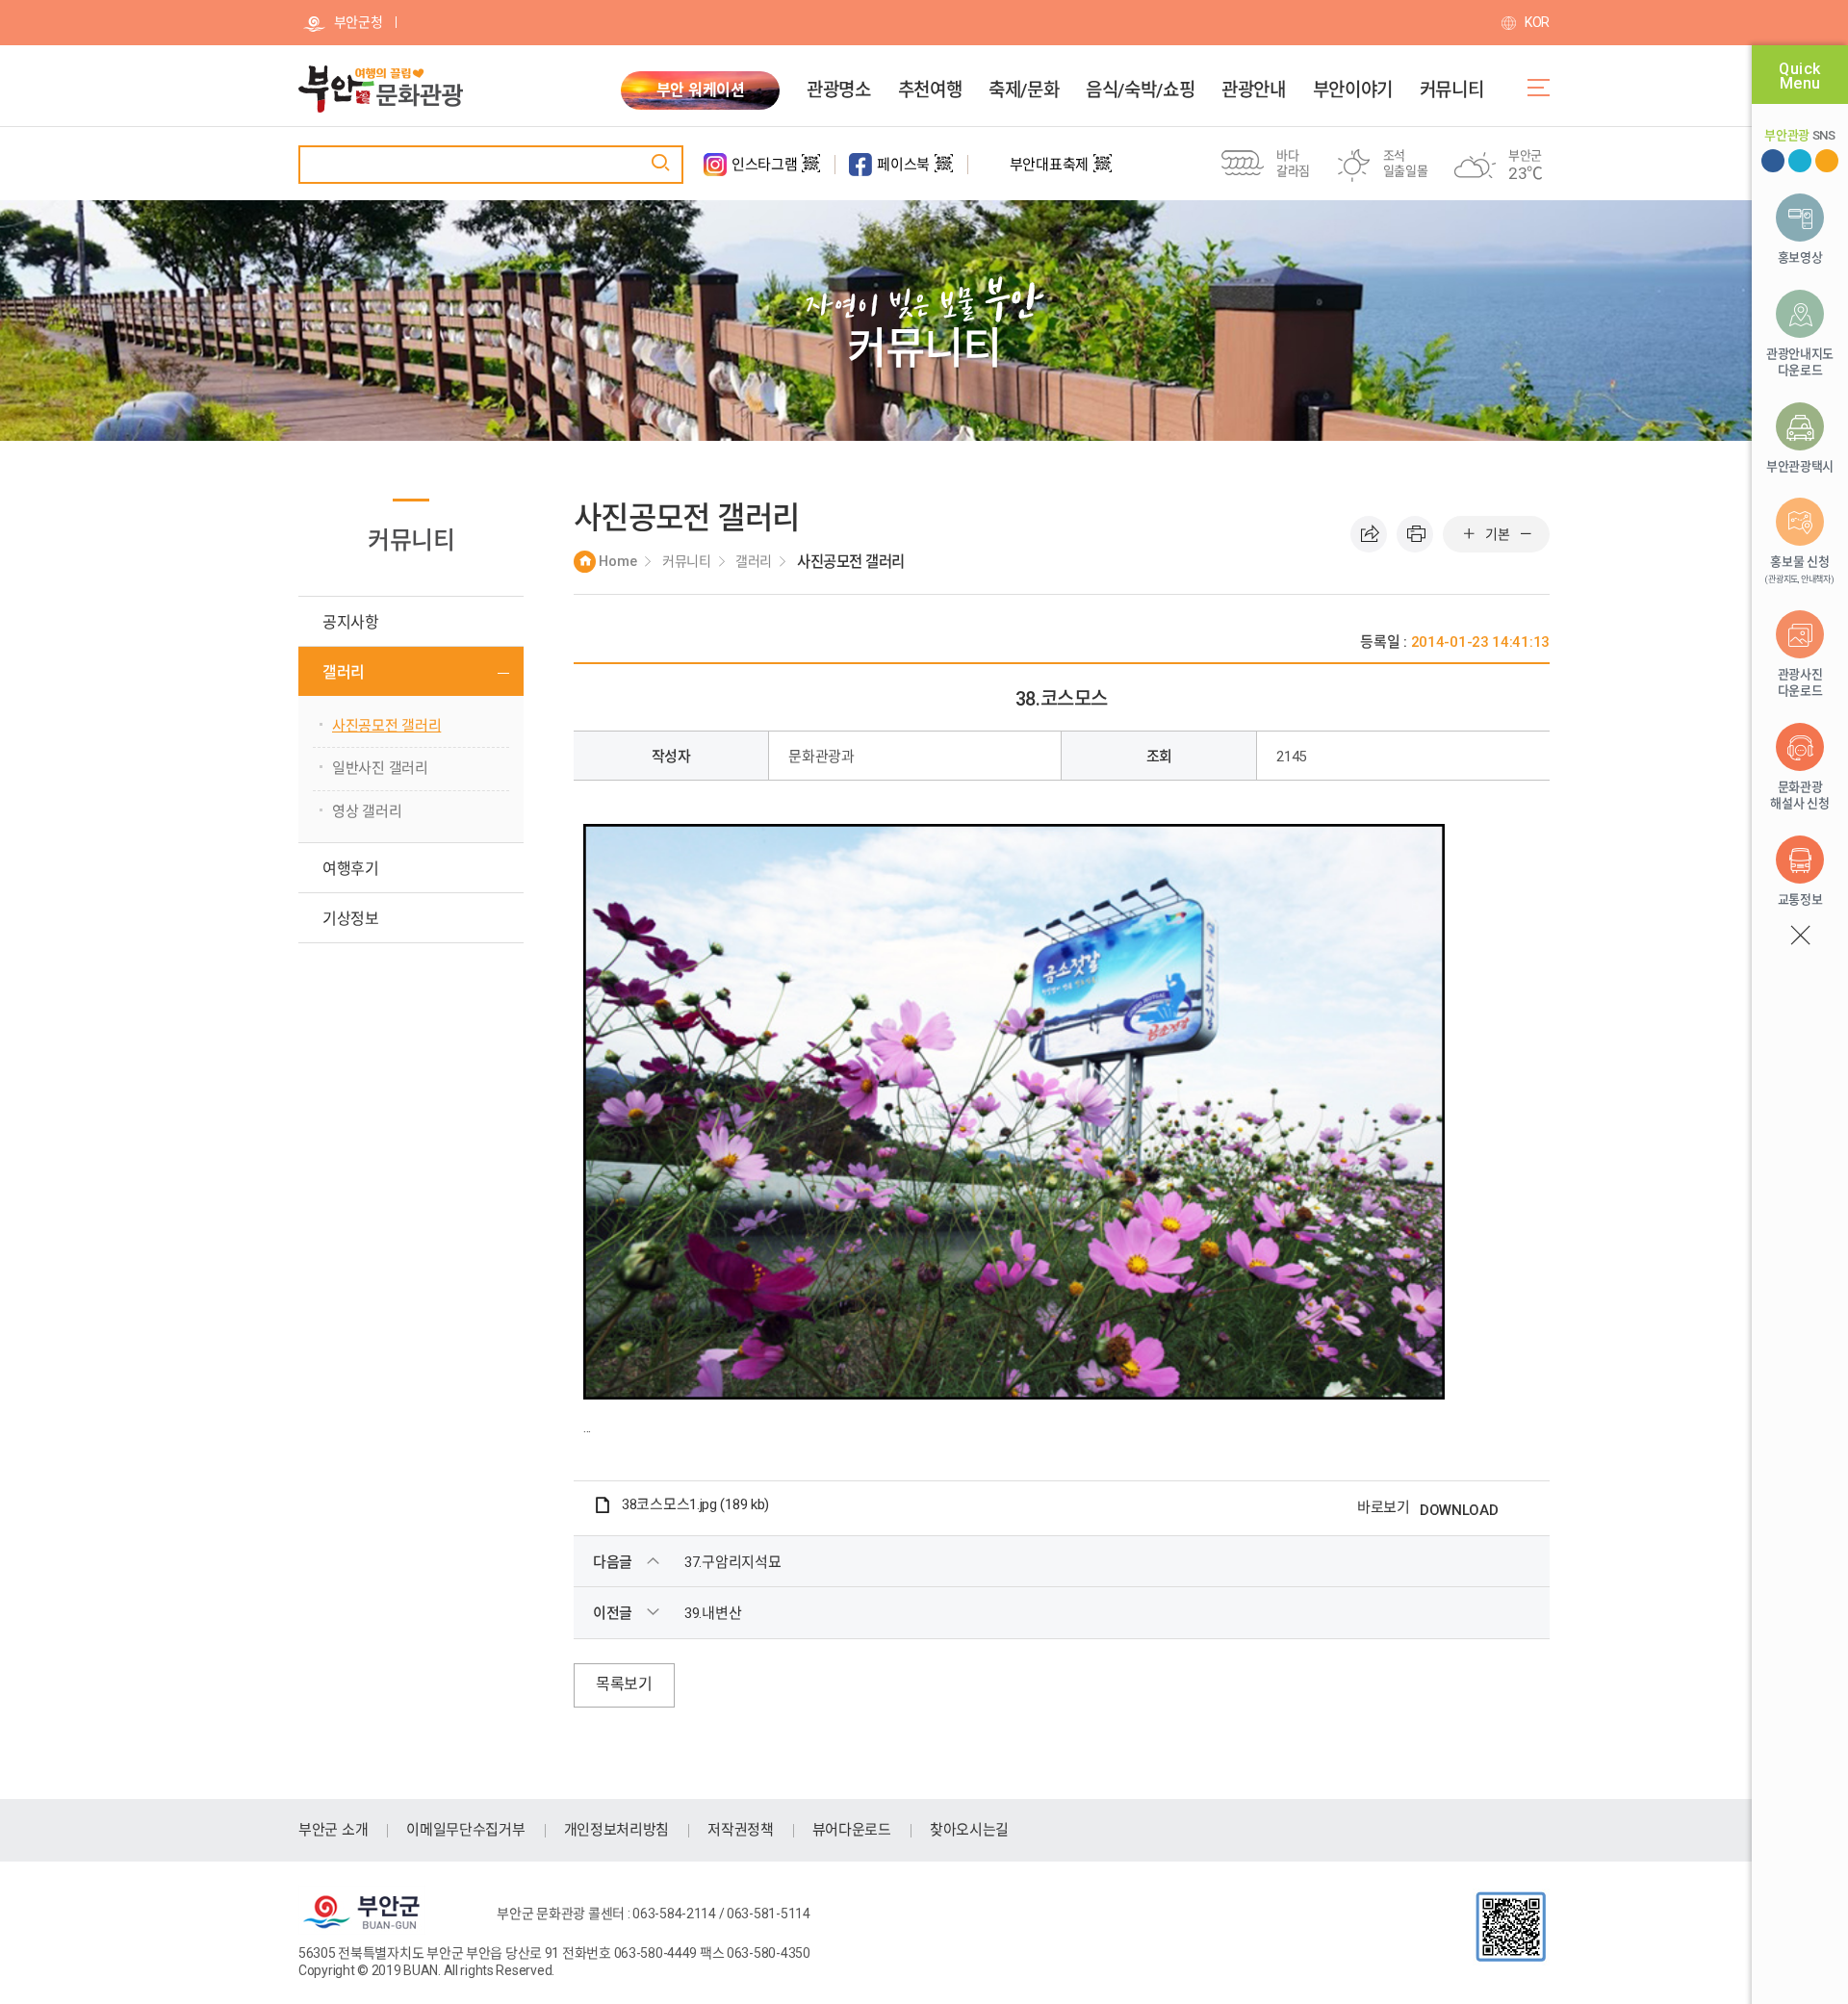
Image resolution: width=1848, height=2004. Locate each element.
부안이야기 (1353, 90)
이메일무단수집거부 (465, 1830)
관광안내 (1253, 90)
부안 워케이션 (701, 90)
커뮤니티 (1451, 90)
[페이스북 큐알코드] (944, 171)
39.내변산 (713, 1613)
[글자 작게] (1526, 534)
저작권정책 (741, 1830)
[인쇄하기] (1415, 534)
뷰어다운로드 (852, 1830)
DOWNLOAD (1459, 1510)
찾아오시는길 (969, 1830)
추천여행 (930, 90)
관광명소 (838, 90)
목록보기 (624, 1684)
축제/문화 (1024, 90)
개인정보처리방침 (617, 1830)
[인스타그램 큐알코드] (811, 171)
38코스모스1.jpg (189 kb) (695, 1505)
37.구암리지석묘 (732, 1562)
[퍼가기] (1369, 534)
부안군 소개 (333, 1830)
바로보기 (1384, 1507)
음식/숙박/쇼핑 (1140, 90)
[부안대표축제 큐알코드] (1103, 171)
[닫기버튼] (1799, 936)
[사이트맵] (1539, 88)
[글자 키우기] (1469, 534)
